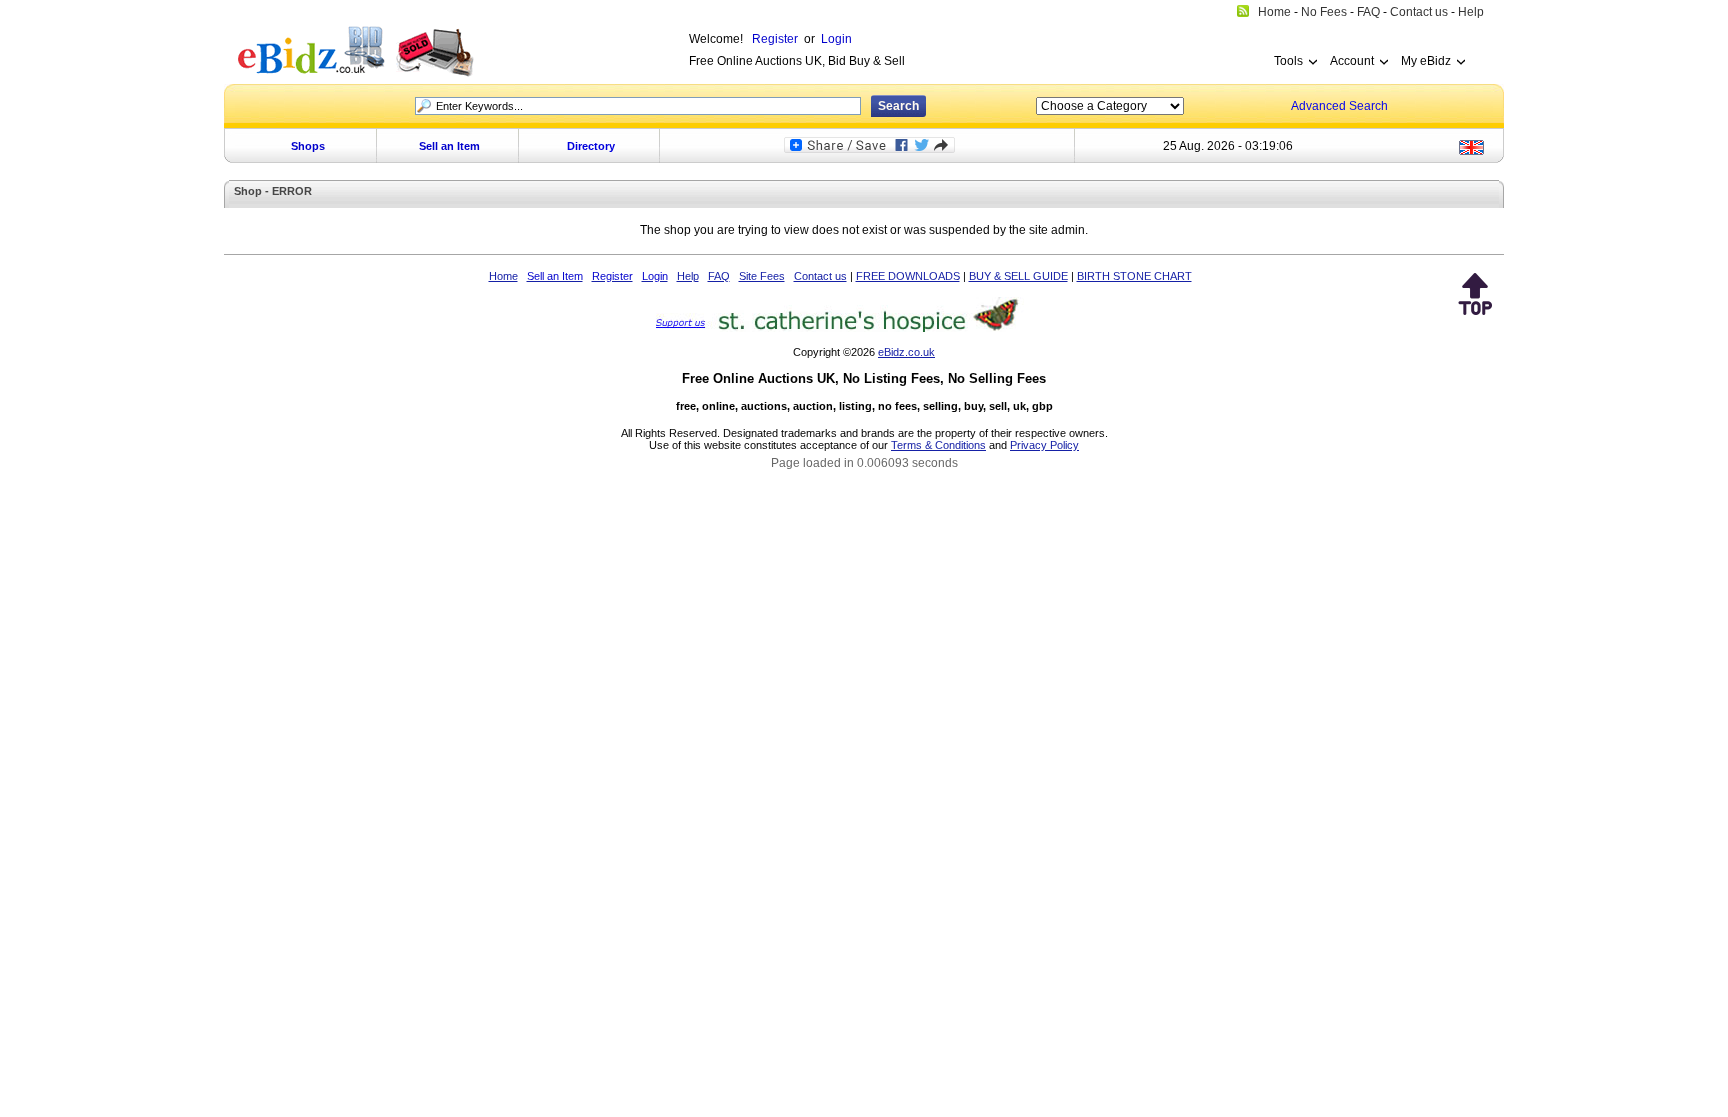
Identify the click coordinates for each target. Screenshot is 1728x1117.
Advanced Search (1339, 106)
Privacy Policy (1044, 445)
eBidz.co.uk (906, 352)
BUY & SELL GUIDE (1018, 276)
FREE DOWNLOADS (908, 276)
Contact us (820, 276)
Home (503, 276)
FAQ (719, 276)
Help (688, 276)
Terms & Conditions (938, 445)
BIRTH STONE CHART (1134, 276)
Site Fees (762, 276)
